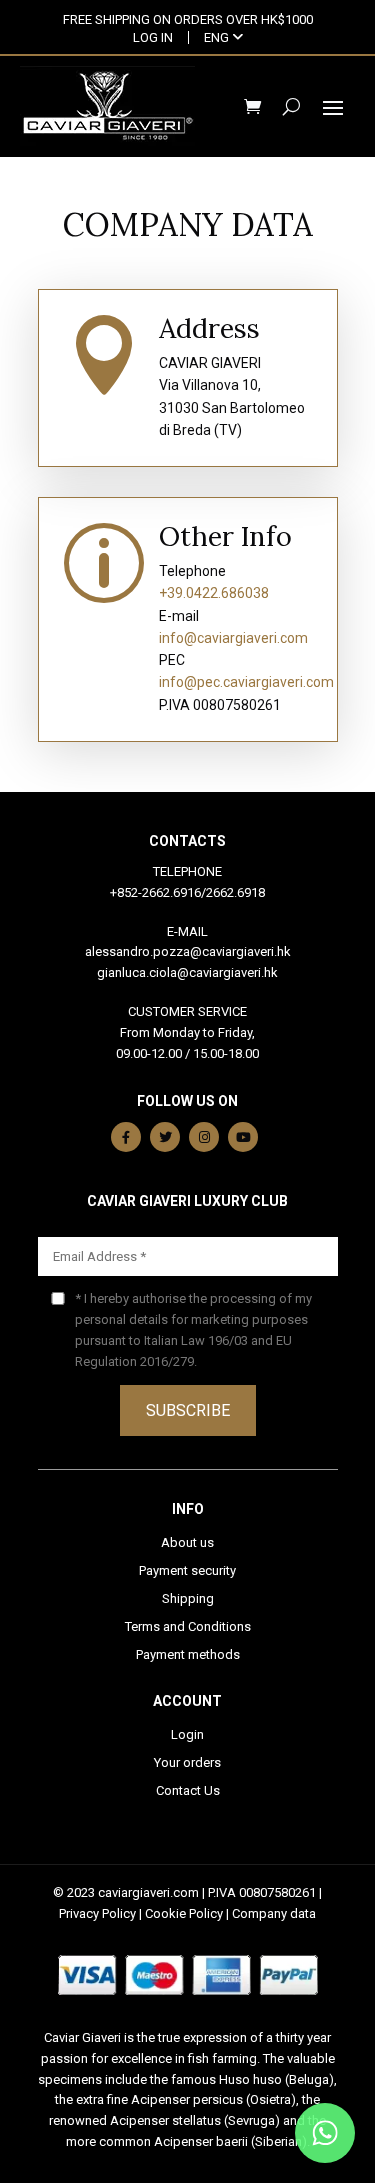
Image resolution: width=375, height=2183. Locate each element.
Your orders (187, 1762)
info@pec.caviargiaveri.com (246, 682)
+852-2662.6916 (155, 892)
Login (187, 1734)
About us (187, 1542)
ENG (218, 37)
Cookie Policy (184, 1913)
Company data (274, 1913)
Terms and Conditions (188, 1626)
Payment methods (188, 1654)
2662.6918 (235, 892)
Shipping (188, 1598)
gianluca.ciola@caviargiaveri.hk (187, 972)
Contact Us (188, 1790)
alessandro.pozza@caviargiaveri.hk (188, 951)
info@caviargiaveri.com (233, 638)
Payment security (187, 1570)
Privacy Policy (97, 1913)
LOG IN (153, 37)
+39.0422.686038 (214, 593)
